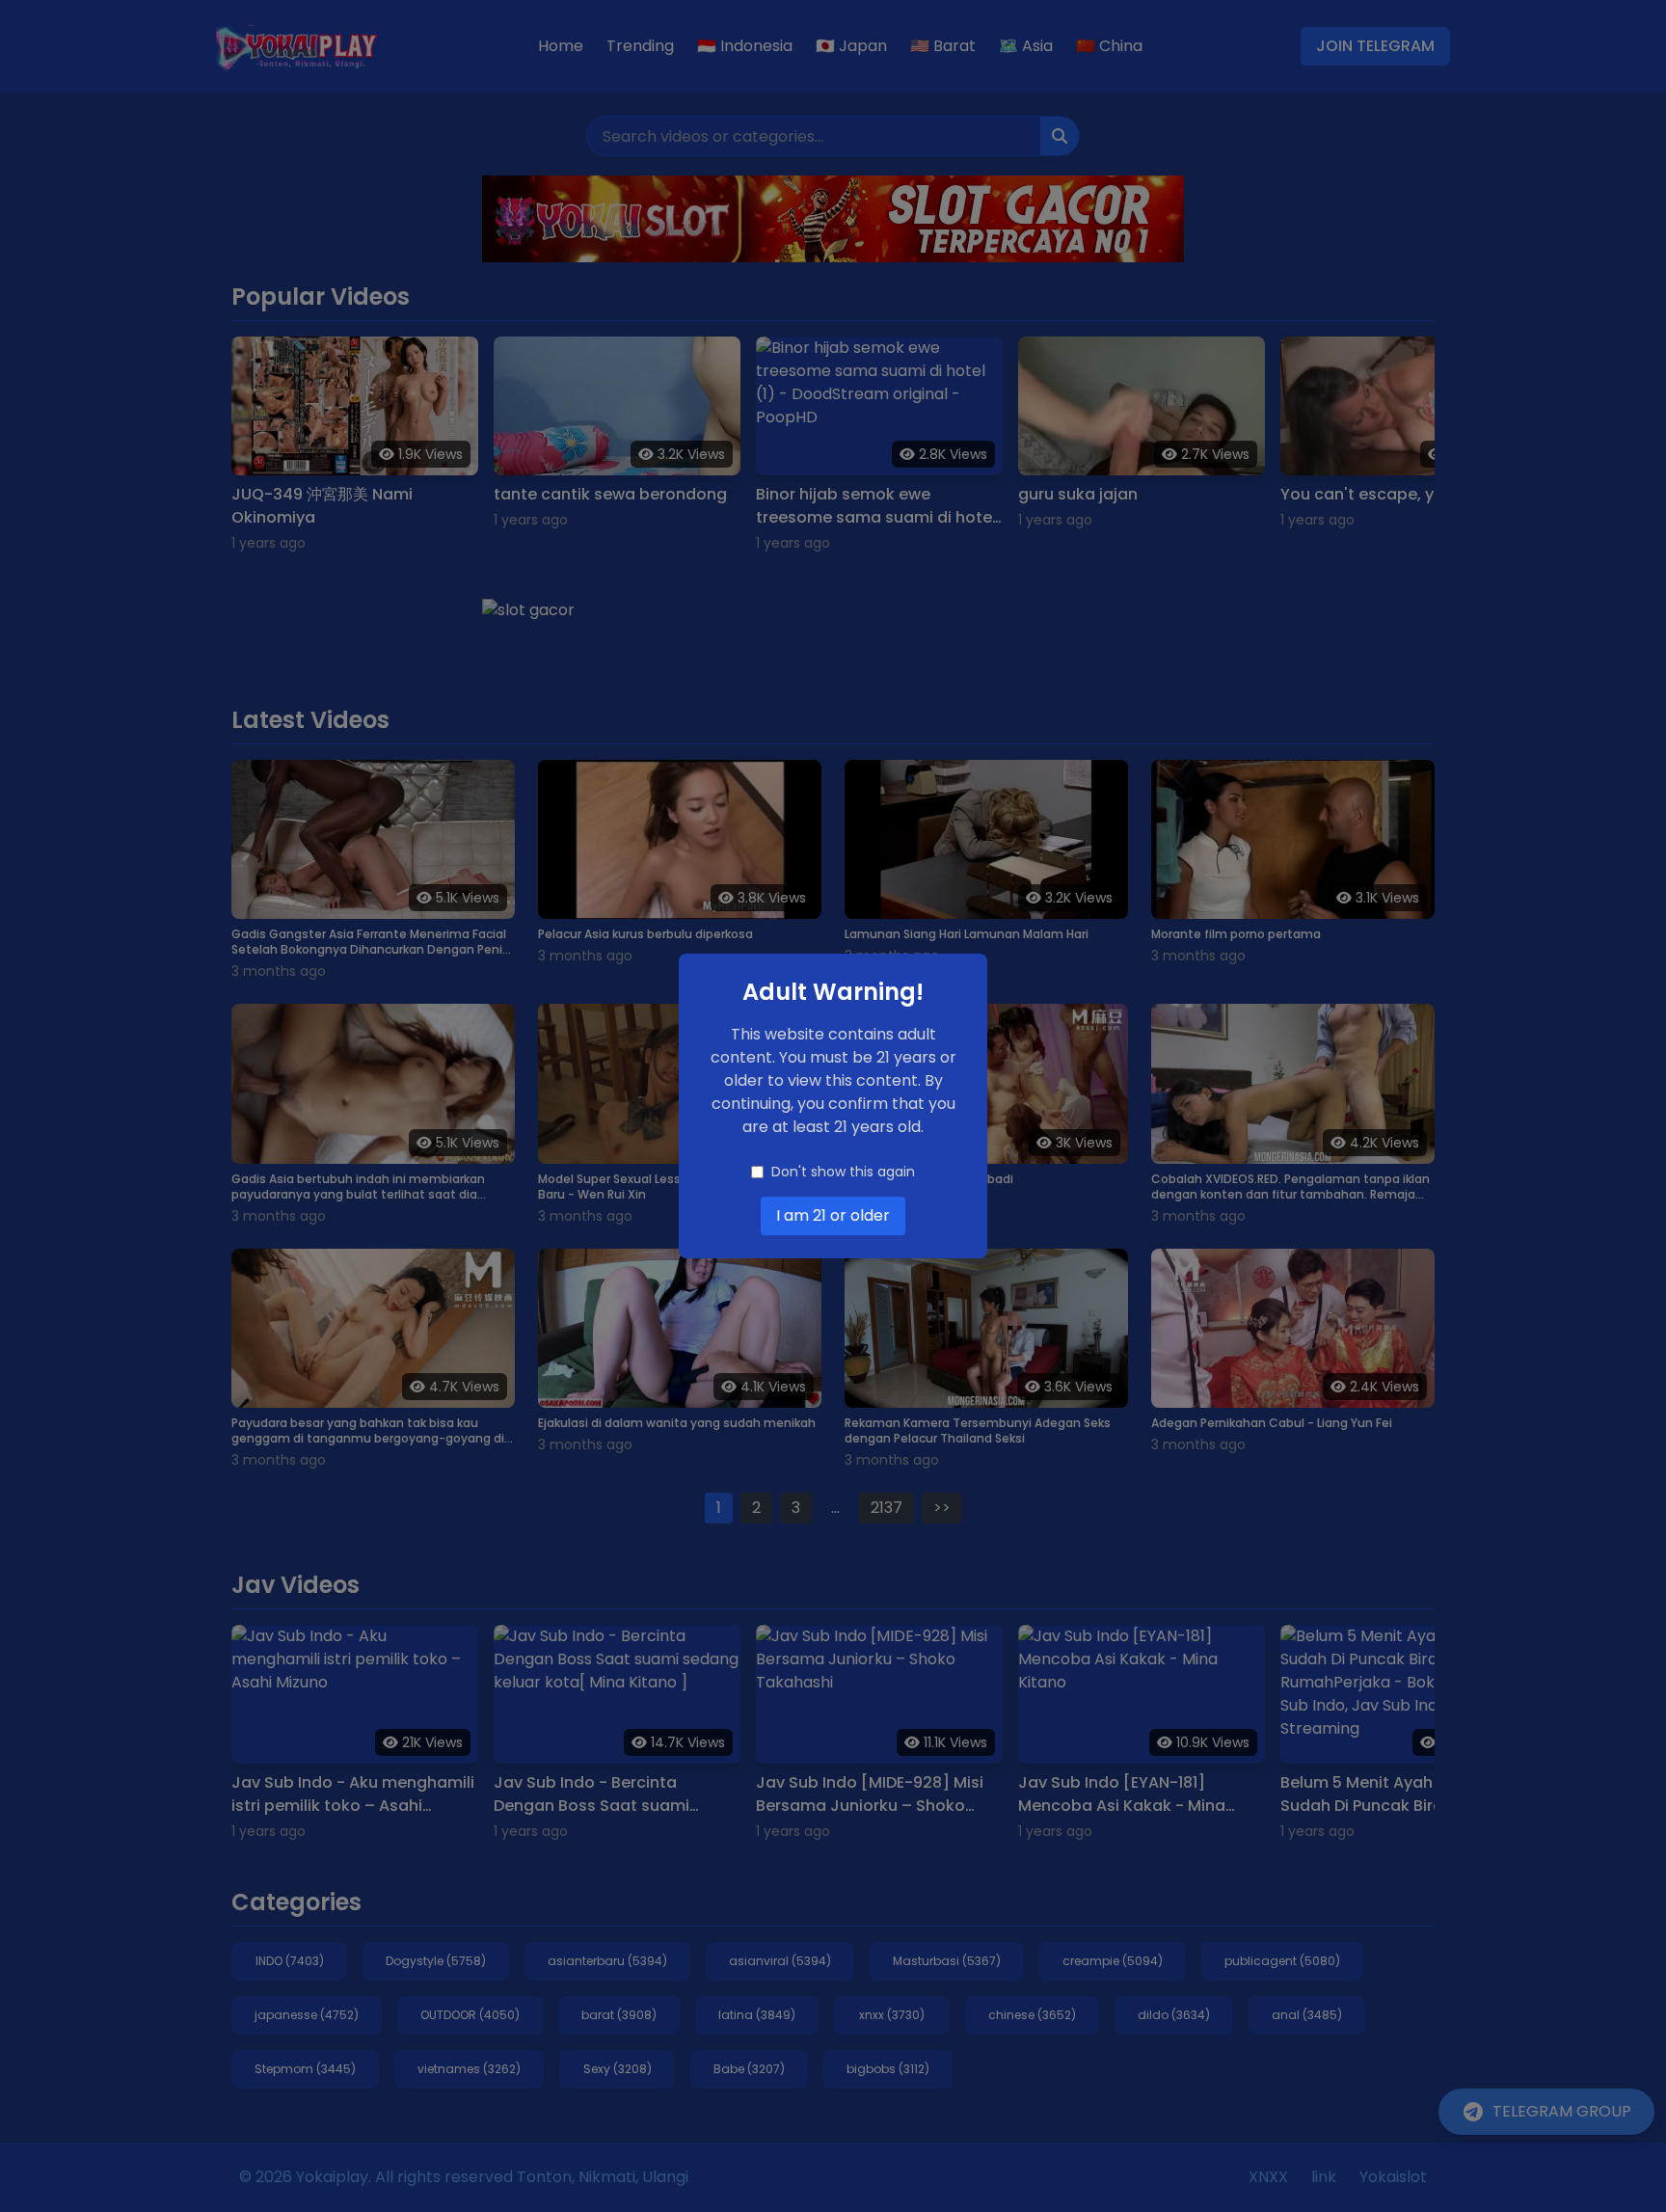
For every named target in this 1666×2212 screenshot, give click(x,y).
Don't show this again (843, 1172)
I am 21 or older (833, 1215)
